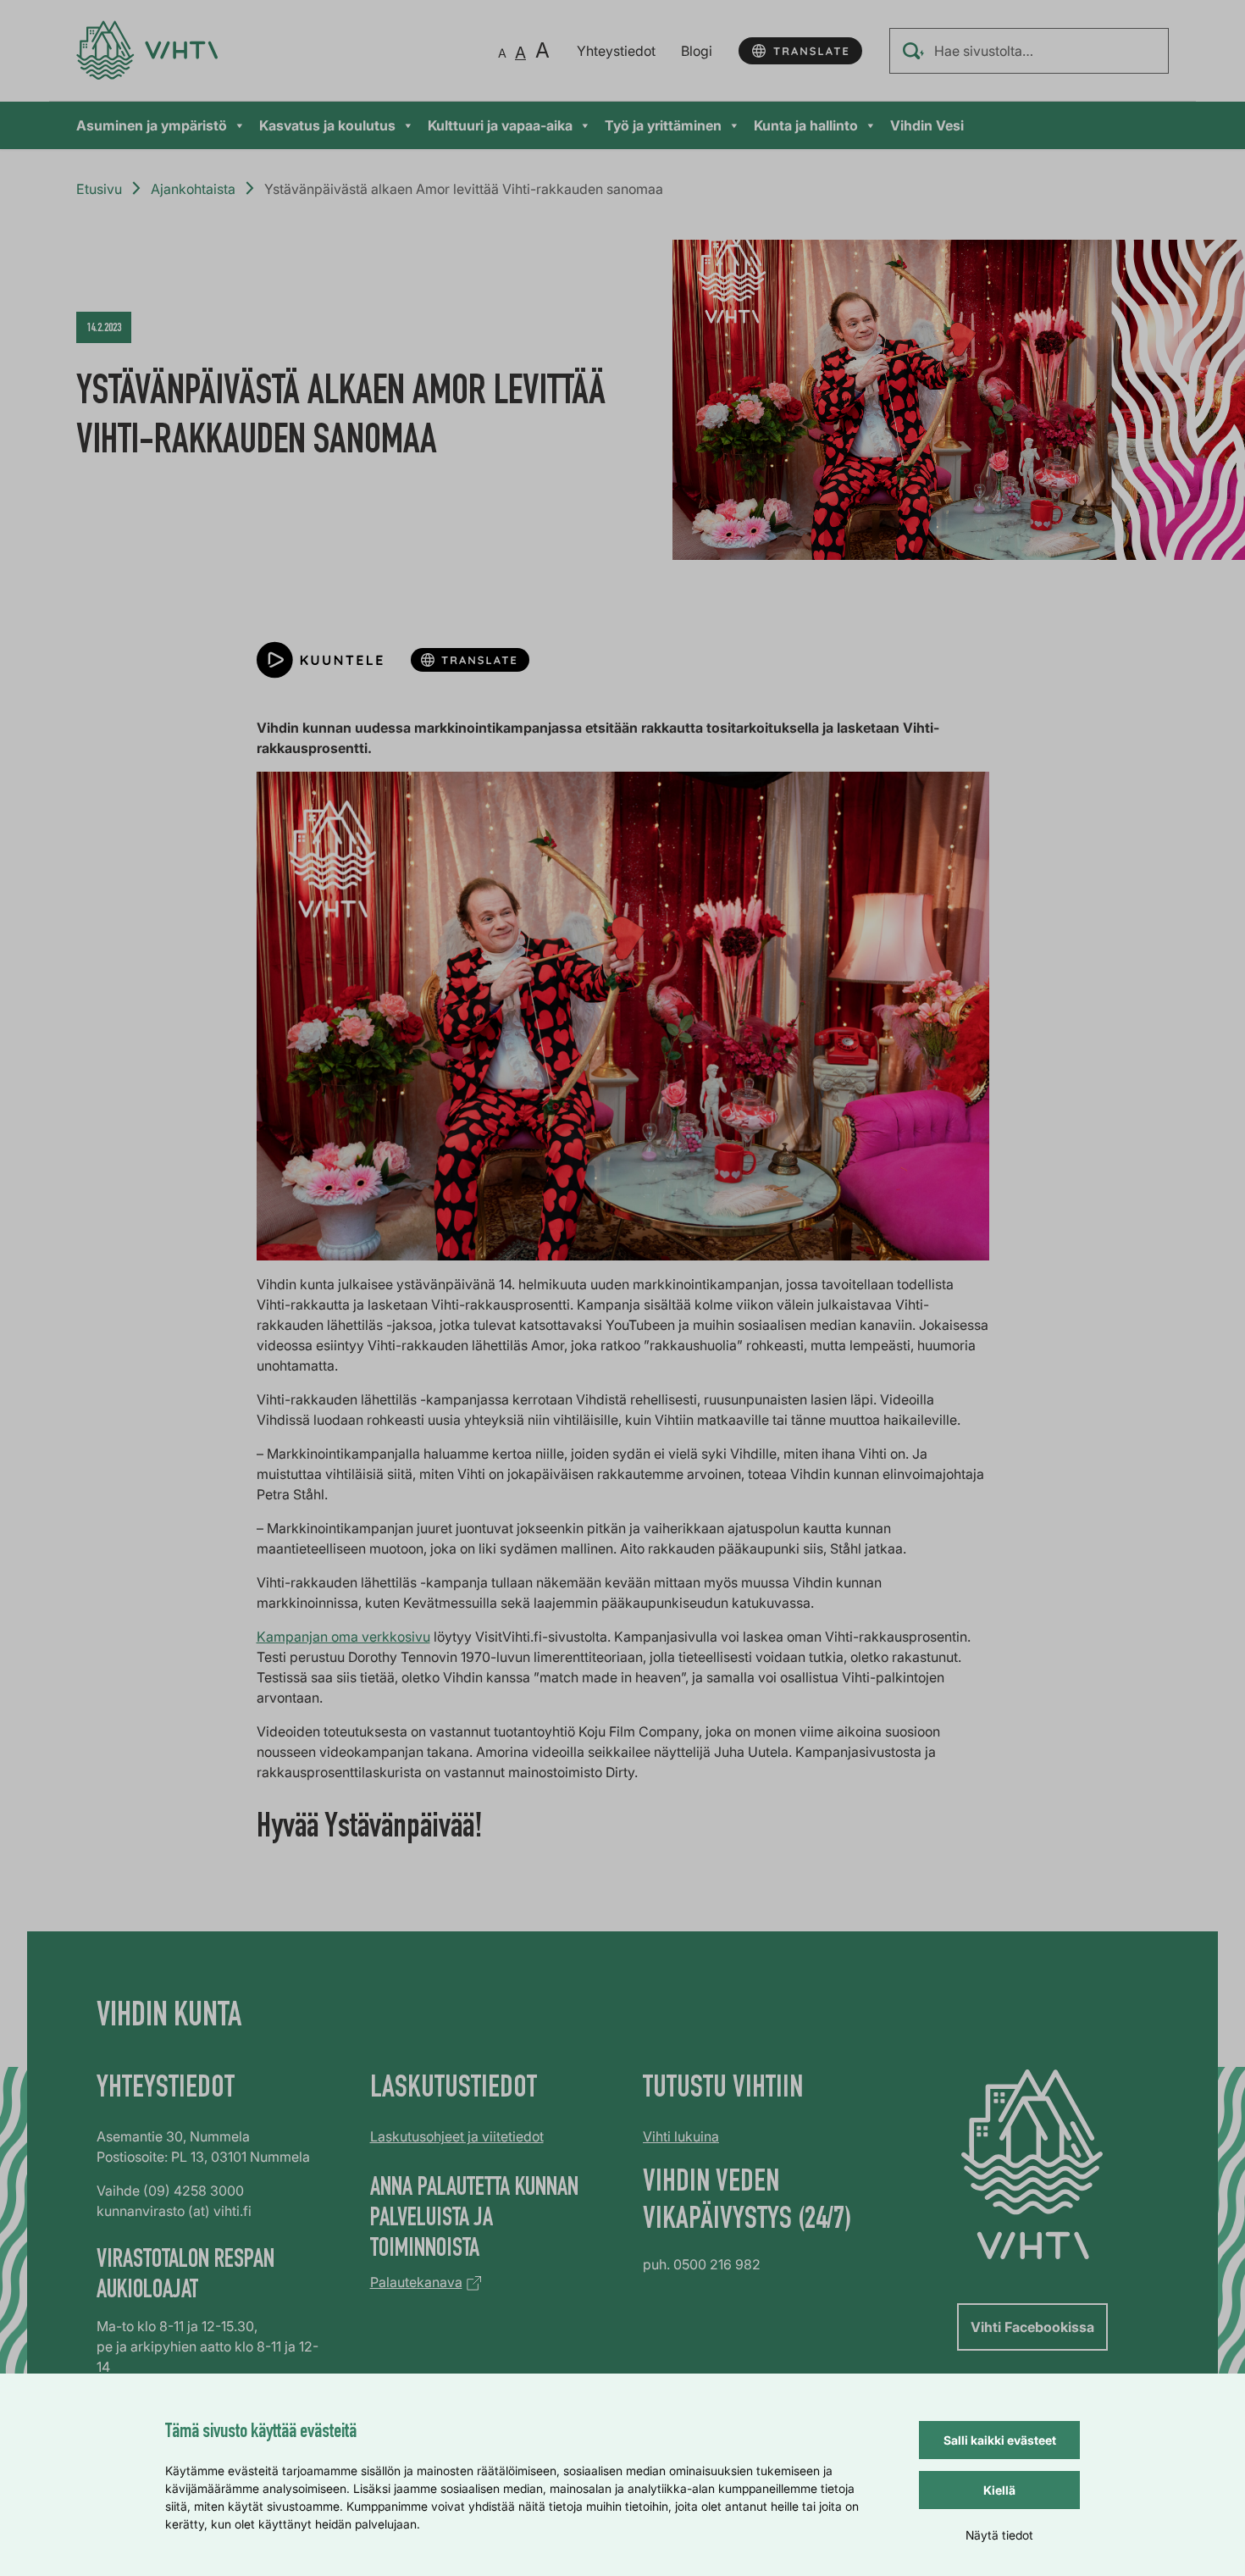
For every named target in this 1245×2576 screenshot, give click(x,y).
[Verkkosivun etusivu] (147, 50)
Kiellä (999, 2490)
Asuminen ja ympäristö (152, 125)
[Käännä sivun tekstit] (800, 51)
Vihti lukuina (681, 2136)
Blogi (697, 51)
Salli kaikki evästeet (1000, 2440)
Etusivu (99, 189)
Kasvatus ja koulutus (327, 125)
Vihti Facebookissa (1032, 2327)
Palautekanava (416, 2282)
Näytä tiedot (999, 2535)
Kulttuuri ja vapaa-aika (500, 125)
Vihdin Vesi (927, 125)
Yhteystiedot (616, 51)
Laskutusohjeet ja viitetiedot (457, 2136)
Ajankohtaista (193, 189)
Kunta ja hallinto (806, 125)
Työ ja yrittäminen (663, 125)
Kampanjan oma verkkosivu (343, 1637)
